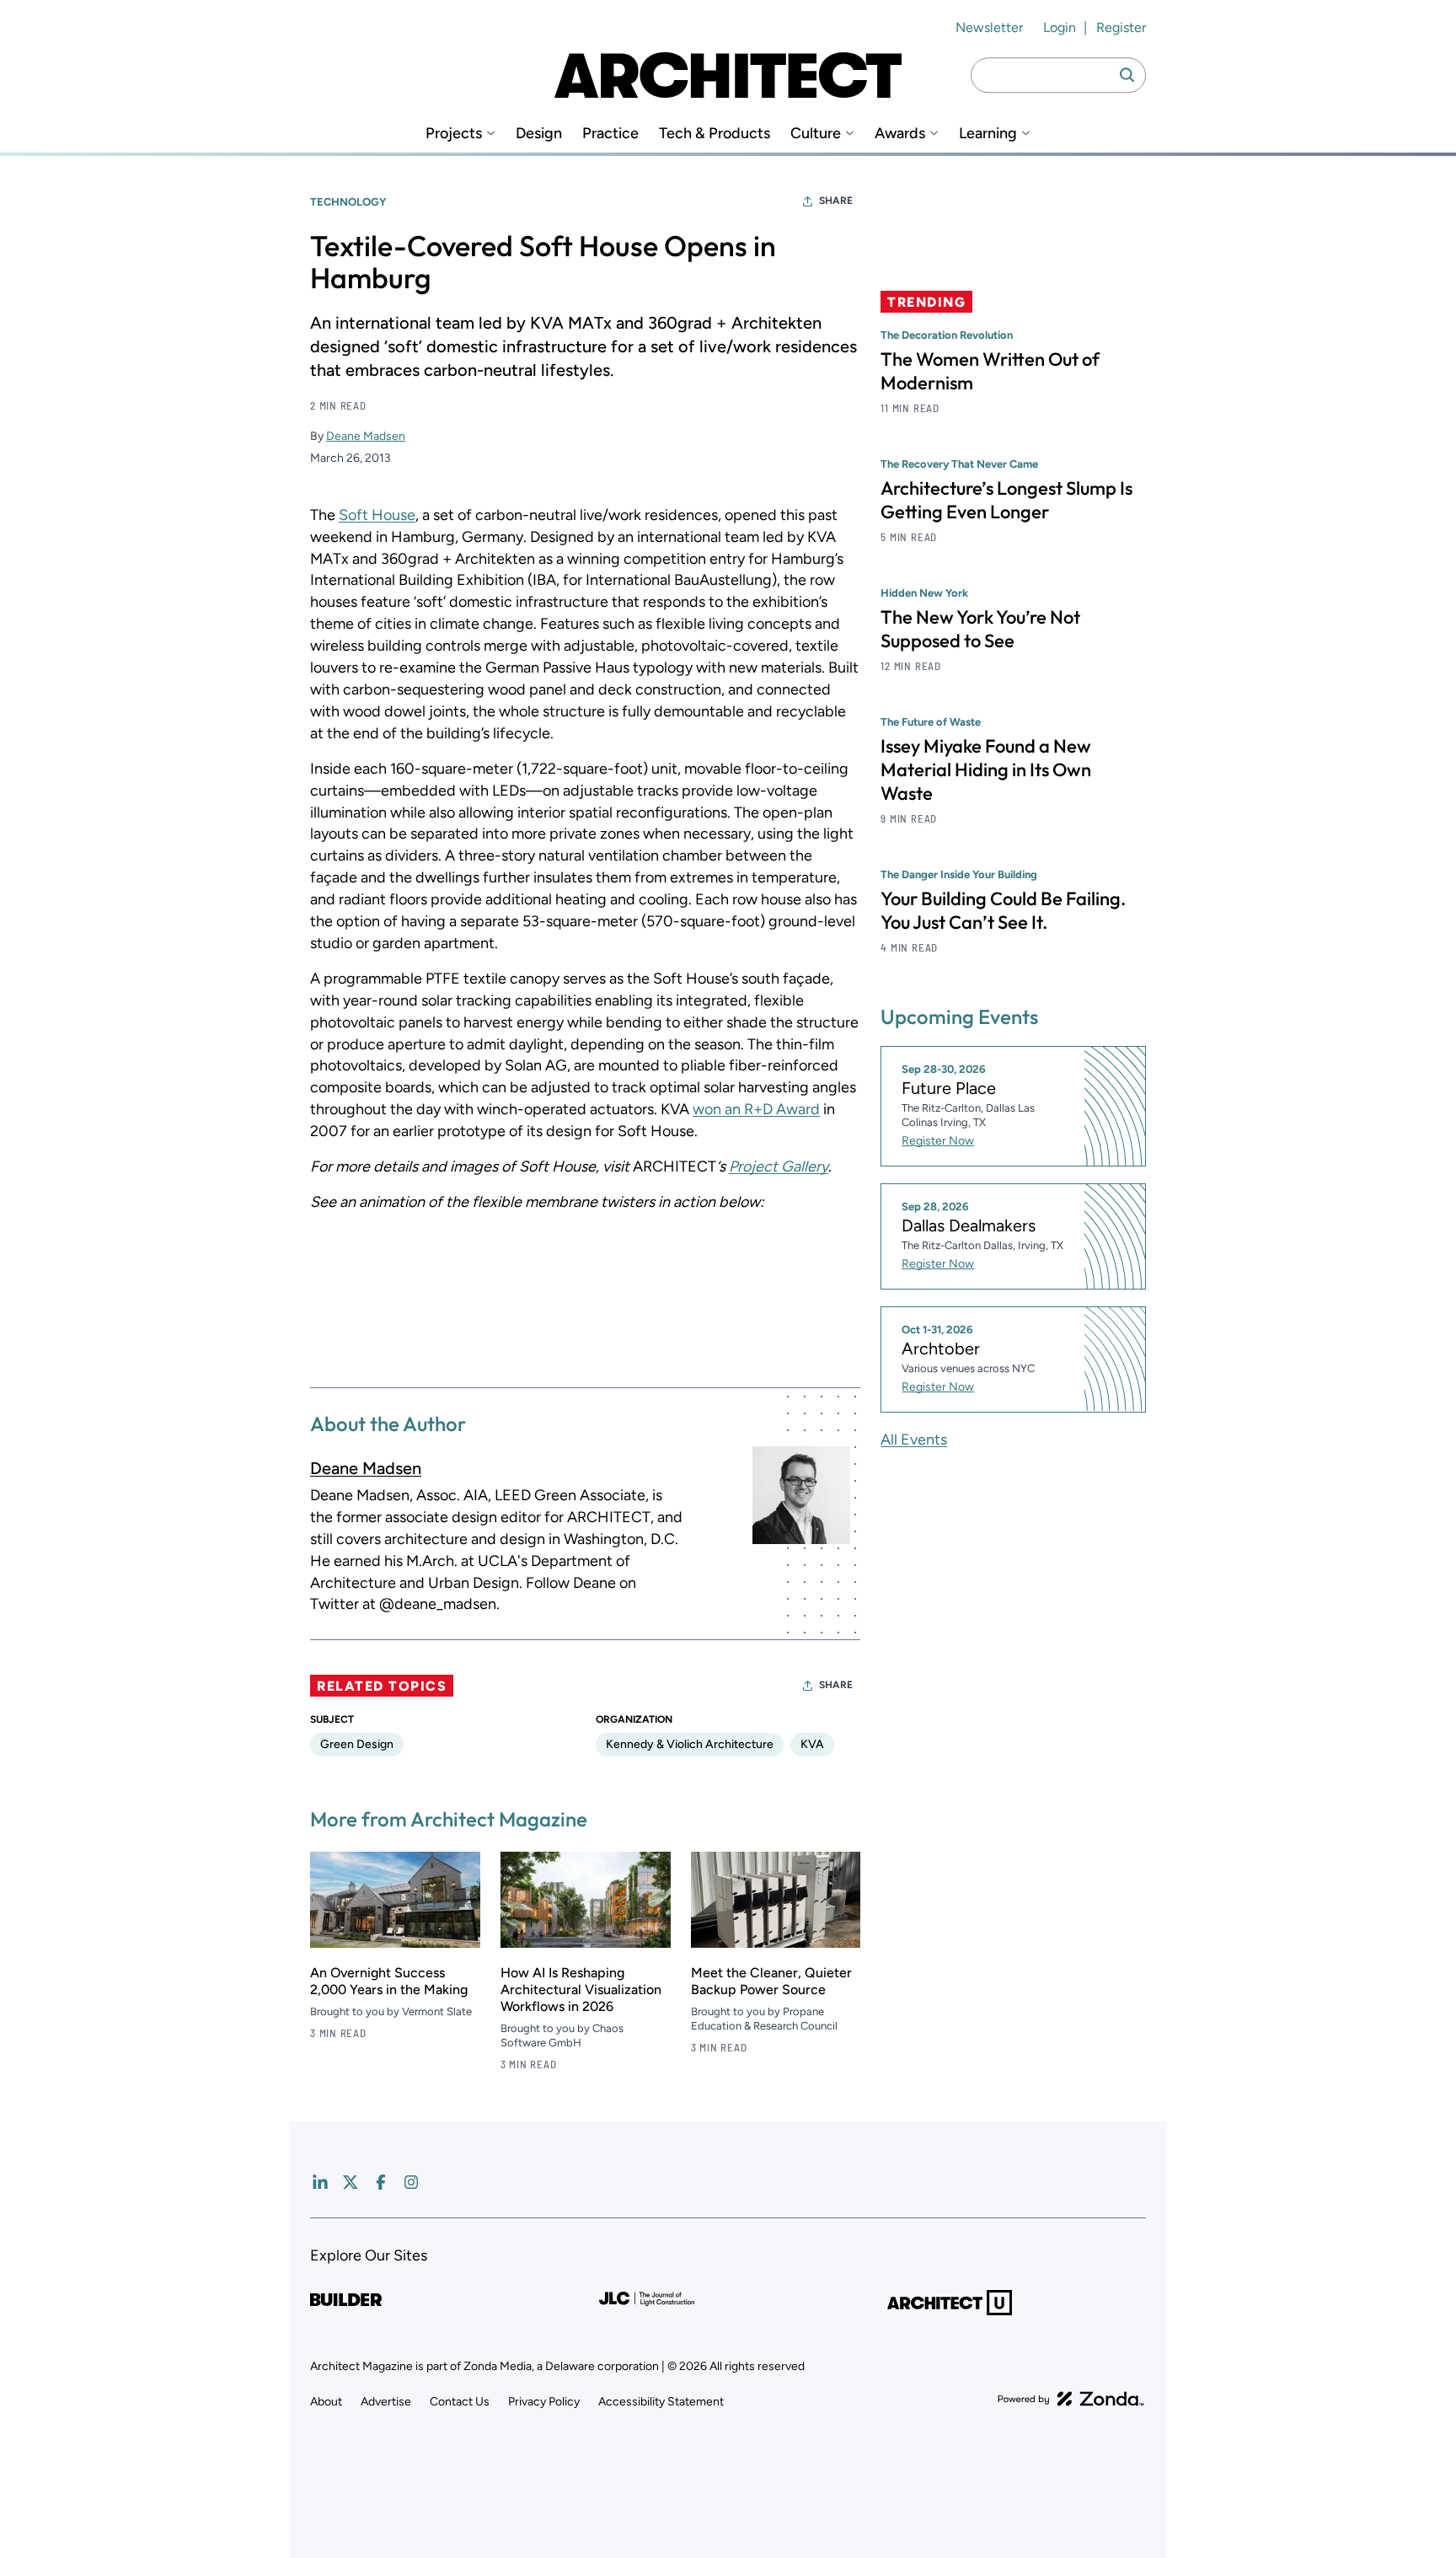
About (326, 2402)
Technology (348, 202)
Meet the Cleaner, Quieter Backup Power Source (771, 1981)
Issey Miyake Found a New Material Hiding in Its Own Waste (986, 770)
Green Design (357, 1744)
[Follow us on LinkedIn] (320, 2182)
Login (1060, 27)
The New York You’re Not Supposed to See (980, 629)
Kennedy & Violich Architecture (690, 1744)
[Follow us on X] (351, 2182)
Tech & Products (715, 134)
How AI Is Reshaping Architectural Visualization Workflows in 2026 (581, 1990)
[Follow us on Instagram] (411, 2182)
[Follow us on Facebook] (381, 2182)
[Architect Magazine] (728, 75)
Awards (900, 134)
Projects (454, 134)
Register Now (938, 1141)
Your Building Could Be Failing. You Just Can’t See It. (1003, 910)
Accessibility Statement (661, 2402)
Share (836, 201)
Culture (816, 134)
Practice (610, 134)
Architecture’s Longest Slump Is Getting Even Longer (1006, 500)
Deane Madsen (366, 436)
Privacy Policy (544, 2402)
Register (1121, 27)
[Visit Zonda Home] (1071, 2399)
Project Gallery (779, 1166)
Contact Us (460, 2402)
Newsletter (989, 27)
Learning (988, 134)
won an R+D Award (756, 1109)
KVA (812, 1744)
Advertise (386, 2402)
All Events (914, 1439)
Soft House (377, 515)
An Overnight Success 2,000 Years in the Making (389, 1981)
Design (539, 134)
